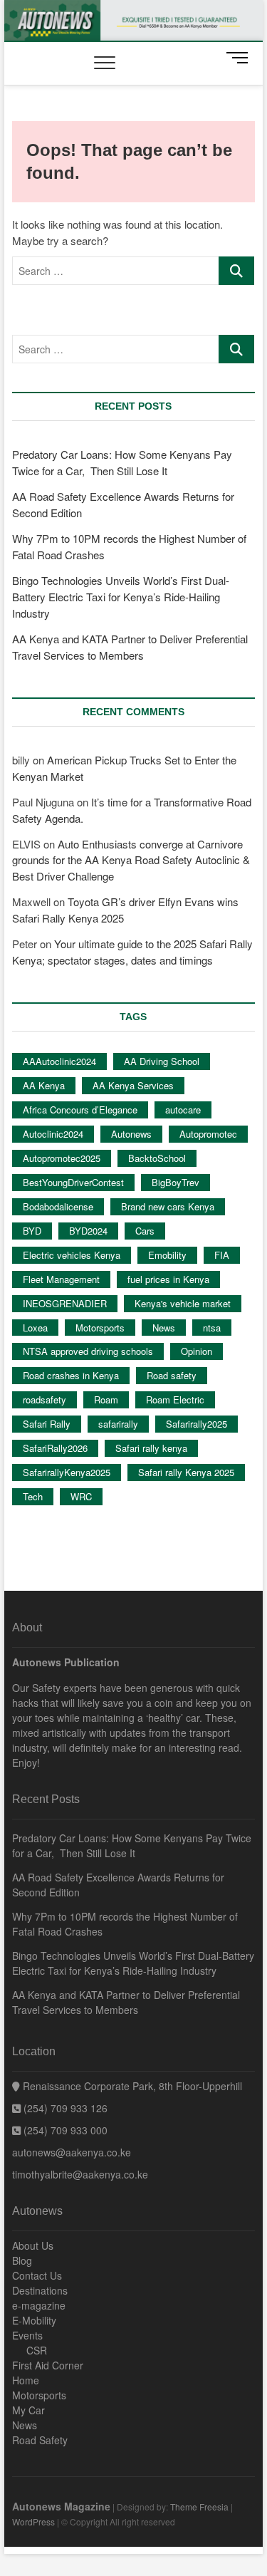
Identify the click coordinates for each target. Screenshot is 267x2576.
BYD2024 (88, 1231)
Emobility (167, 1255)
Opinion (197, 1351)
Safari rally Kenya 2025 (186, 1472)
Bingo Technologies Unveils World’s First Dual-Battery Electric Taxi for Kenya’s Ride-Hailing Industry (121, 597)
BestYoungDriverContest (73, 1182)
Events (27, 2335)
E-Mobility (34, 2320)
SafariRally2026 (55, 1448)
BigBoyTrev (176, 1182)
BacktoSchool (157, 1158)
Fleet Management (61, 1279)
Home (26, 2380)
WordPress (33, 2522)
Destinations (40, 2290)
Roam (106, 1399)
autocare (183, 1110)
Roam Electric (175, 1399)
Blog (22, 2260)
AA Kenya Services (133, 1085)
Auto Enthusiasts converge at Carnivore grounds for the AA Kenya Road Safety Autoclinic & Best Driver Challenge (131, 860)
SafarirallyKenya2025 (67, 1472)
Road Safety (40, 2440)
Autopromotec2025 (62, 1158)
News (164, 1328)
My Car (28, 2410)
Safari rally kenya (151, 1448)
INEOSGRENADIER (65, 1303)
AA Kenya (44, 1085)
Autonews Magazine (61, 2506)
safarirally (118, 1424)
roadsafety (44, 1399)
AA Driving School (162, 1061)
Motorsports (100, 1328)
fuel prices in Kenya (168, 1279)
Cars (145, 1231)
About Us (33, 2245)
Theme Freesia (199, 2507)
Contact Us (37, 2275)
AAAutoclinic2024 (59, 1061)
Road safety (172, 1375)
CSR (37, 2350)
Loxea (35, 1328)
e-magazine (39, 2305)
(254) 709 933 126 (64, 2108)
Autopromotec (208, 1134)
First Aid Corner (48, 2365)
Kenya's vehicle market (183, 1303)
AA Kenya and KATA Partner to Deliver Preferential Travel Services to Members (126, 2002)
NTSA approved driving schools (88, 1351)
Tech (33, 1496)
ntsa (212, 1328)
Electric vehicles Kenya (72, 1255)
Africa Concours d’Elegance (80, 1110)
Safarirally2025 (197, 1424)
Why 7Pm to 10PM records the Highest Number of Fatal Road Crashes (125, 1924)
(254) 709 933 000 (64, 2130)
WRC (81, 1496)
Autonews (131, 1134)
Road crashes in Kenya (71, 1375)
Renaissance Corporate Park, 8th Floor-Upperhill (131, 2086)
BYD (32, 1231)
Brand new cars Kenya (168, 1206)
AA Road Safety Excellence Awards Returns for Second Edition (118, 1885)
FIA (222, 1255)
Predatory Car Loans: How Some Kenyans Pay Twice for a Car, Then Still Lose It (132, 1845)
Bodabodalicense (58, 1206)
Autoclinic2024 (53, 1134)
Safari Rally (47, 1424)
